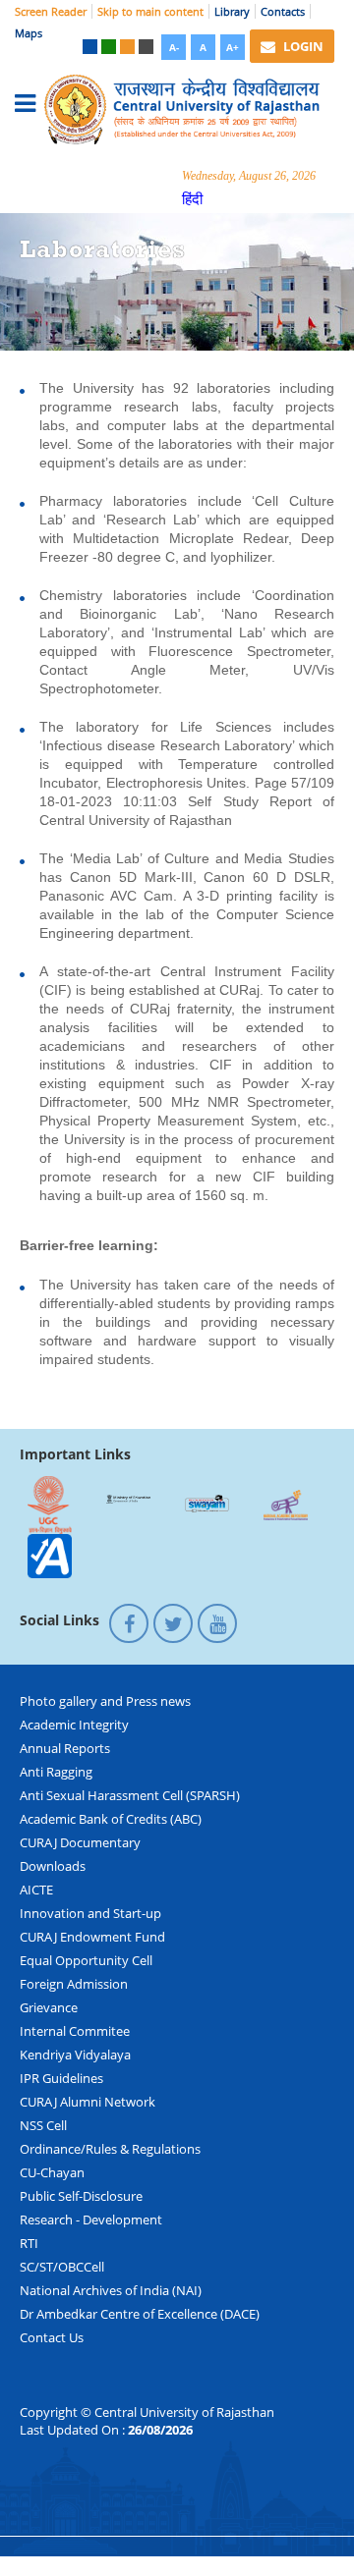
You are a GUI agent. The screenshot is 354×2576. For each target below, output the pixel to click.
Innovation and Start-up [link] (90, 1913)
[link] (90, 47)
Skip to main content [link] (150, 11)
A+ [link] (233, 47)
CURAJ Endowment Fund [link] (92, 1937)
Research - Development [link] (91, 2220)
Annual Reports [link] (65, 1748)
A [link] (203, 47)
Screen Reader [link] (51, 11)
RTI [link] (29, 2243)
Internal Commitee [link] (75, 2031)
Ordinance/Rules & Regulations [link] (110, 2149)
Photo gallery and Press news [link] (105, 1701)
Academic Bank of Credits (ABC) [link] (111, 1819)
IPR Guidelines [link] (61, 2078)
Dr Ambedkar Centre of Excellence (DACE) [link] (140, 2314)
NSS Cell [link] (43, 2125)
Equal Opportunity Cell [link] (86, 1960)
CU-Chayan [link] (52, 2172)
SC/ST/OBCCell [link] (62, 2267)
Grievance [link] (49, 2007)
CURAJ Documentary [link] (80, 1842)
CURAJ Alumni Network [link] (88, 2102)
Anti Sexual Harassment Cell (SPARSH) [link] (130, 1795)
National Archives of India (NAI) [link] (111, 2290)
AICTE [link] (36, 1890)
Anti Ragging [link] (56, 1772)
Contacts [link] (283, 11)
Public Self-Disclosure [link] (81, 2196)
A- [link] (174, 47)
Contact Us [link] (52, 2337)
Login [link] (302, 46)
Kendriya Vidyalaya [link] (75, 2055)
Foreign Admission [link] (74, 1984)
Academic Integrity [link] (74, 1725)
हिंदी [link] (192, 198)
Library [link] (232, 11)
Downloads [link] (53, 1866)
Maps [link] (29, 33)
